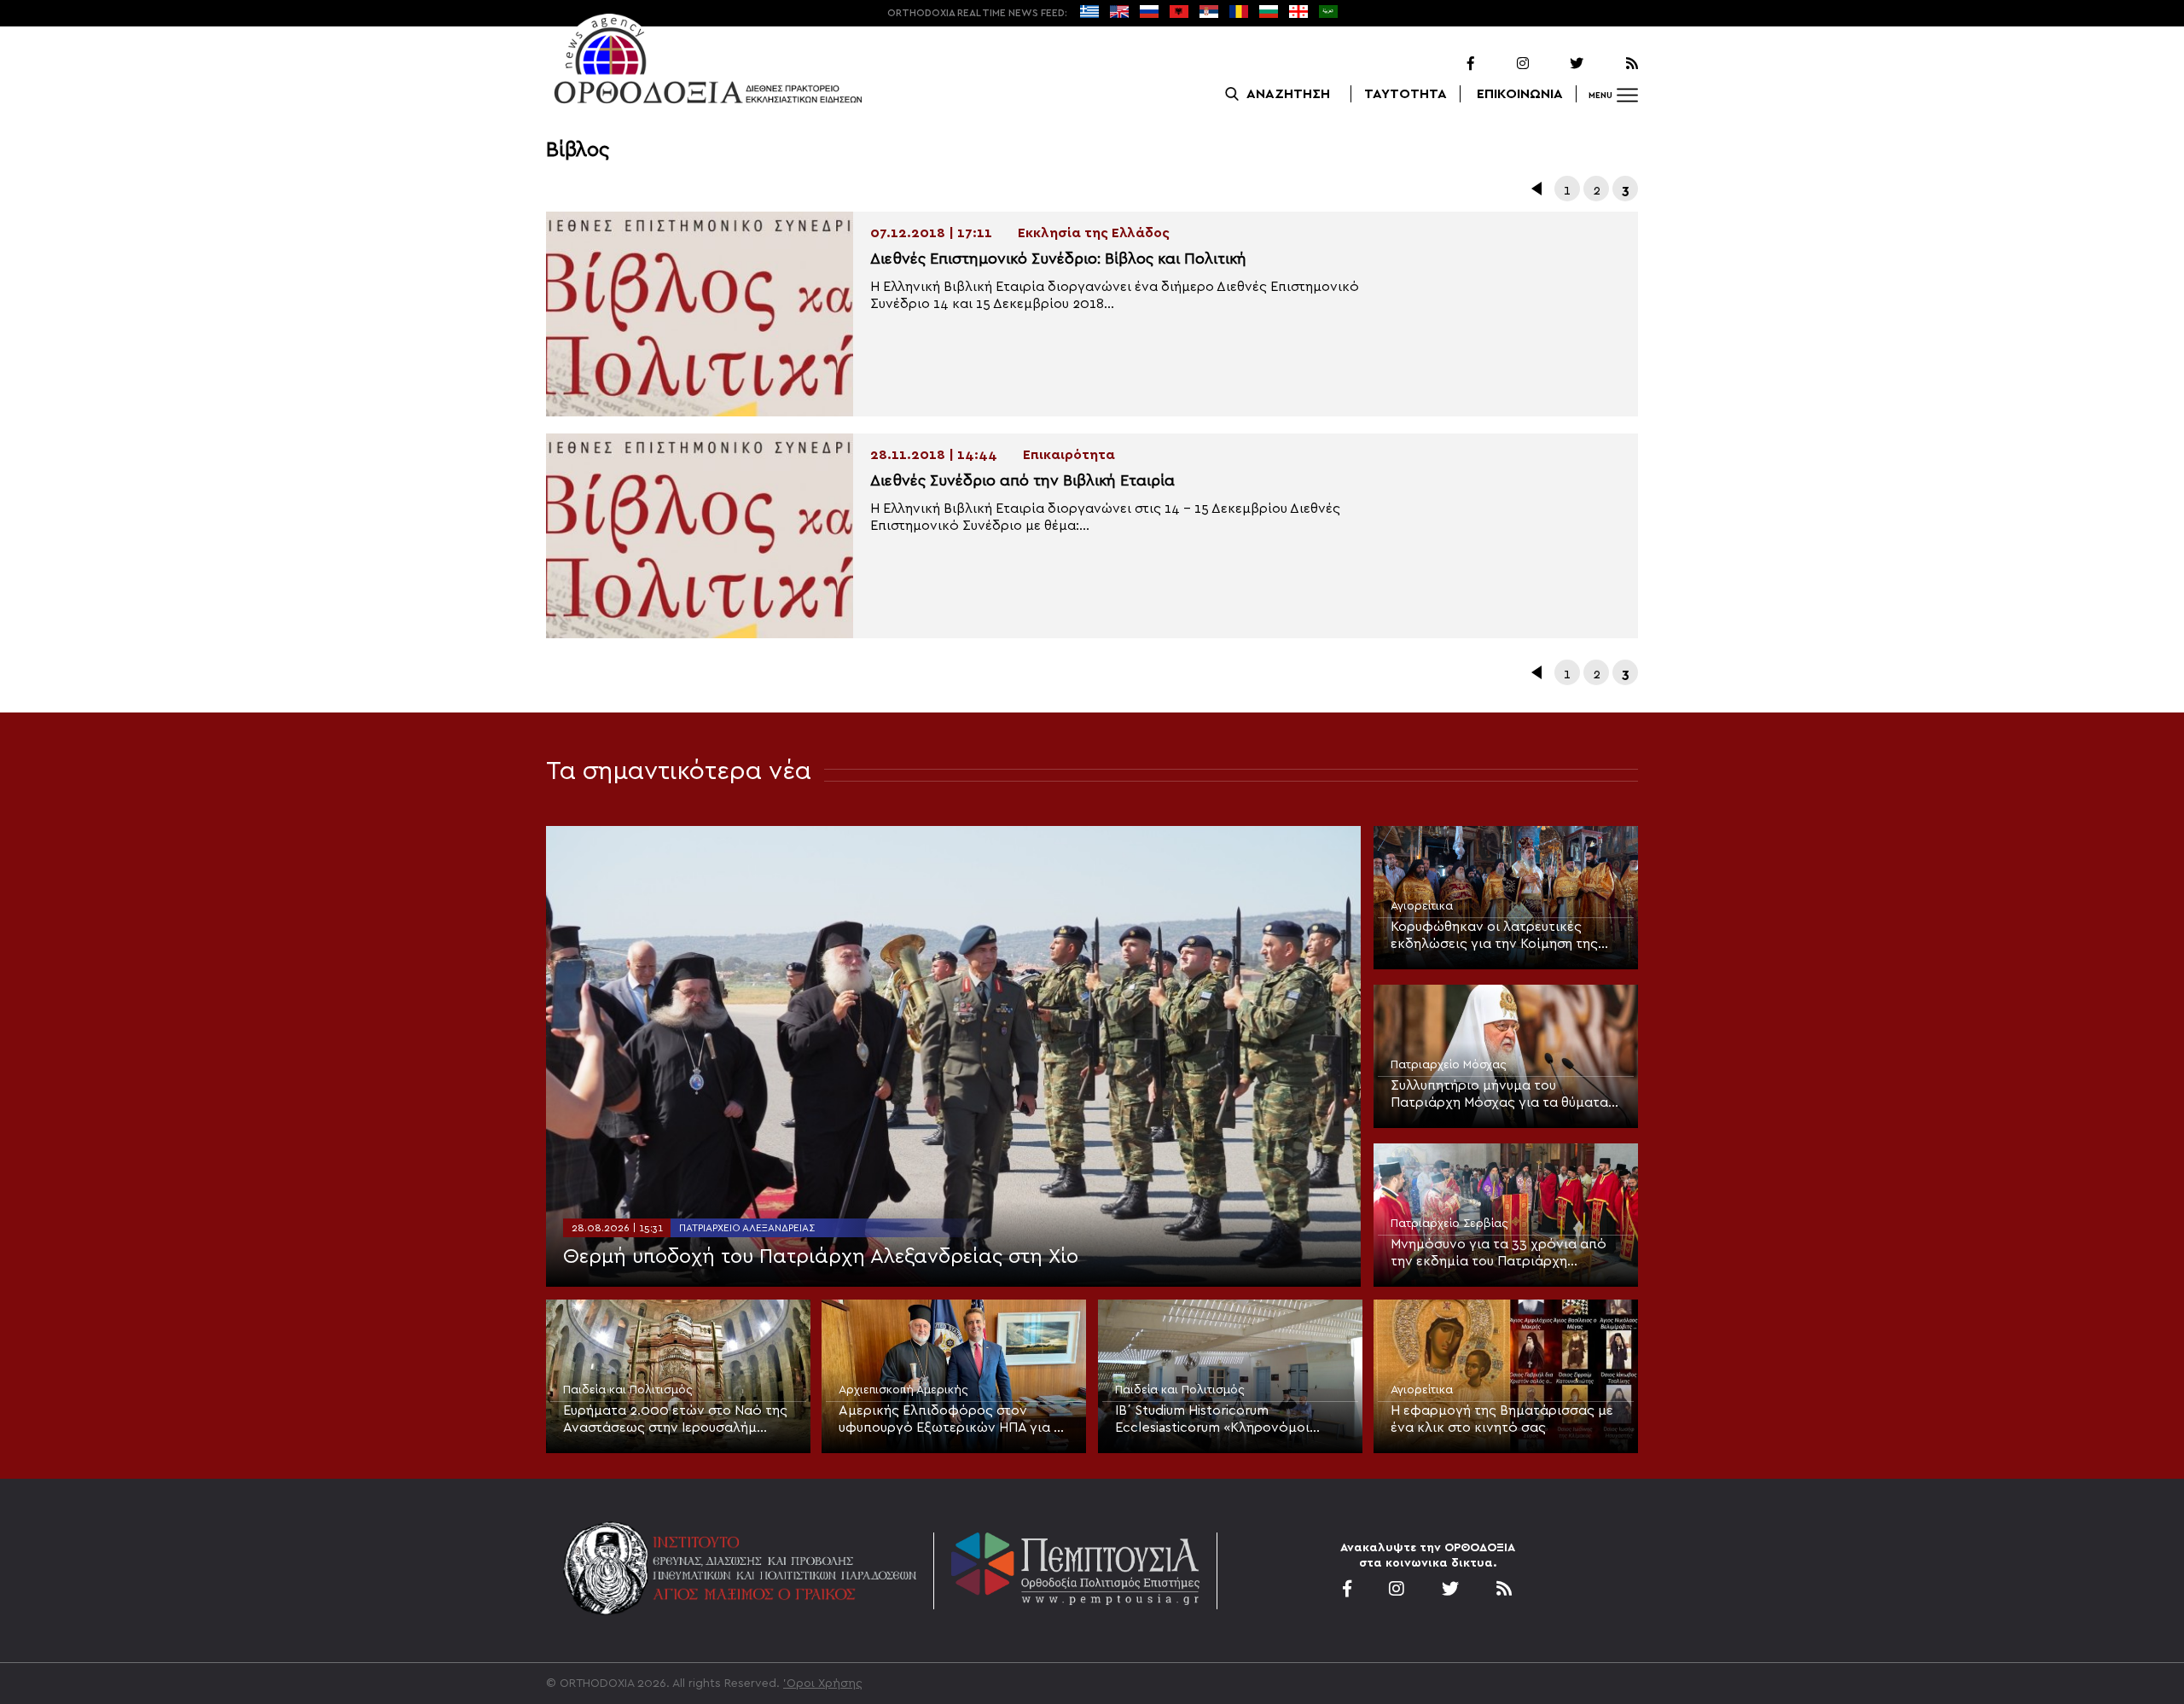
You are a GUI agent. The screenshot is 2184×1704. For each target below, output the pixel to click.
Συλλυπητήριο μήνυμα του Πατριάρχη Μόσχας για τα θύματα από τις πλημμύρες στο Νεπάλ (1499, 1095)
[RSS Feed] (1612, 64)
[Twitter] (1558, 64)
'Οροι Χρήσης (823, 1684)
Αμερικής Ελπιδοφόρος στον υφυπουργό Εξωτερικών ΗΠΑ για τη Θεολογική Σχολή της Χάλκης (953, 1420)
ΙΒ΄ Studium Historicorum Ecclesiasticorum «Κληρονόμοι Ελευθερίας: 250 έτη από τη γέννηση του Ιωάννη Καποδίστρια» (1225, 1420)
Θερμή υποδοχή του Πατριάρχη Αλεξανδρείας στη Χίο (821, 1257)
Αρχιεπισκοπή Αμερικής (903, 1390)
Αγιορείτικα (1422, 906)
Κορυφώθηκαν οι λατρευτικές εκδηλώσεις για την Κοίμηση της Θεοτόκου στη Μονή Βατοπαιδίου (1498, 936)
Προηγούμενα (1538, 189)
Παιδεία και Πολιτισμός (628, 1390)
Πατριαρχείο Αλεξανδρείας (747, 1228)
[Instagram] (1503, 64)
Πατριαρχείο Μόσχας (1449, 1065)
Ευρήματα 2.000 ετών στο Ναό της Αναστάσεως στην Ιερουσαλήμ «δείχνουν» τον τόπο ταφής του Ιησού (675, 1420)
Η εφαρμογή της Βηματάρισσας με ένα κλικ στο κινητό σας (1502, 1419)
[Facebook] (1449, 64)
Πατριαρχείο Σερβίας (1449, 1224)
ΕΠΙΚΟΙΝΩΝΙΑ (1520, 94)
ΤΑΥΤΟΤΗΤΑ (1406, 94)
